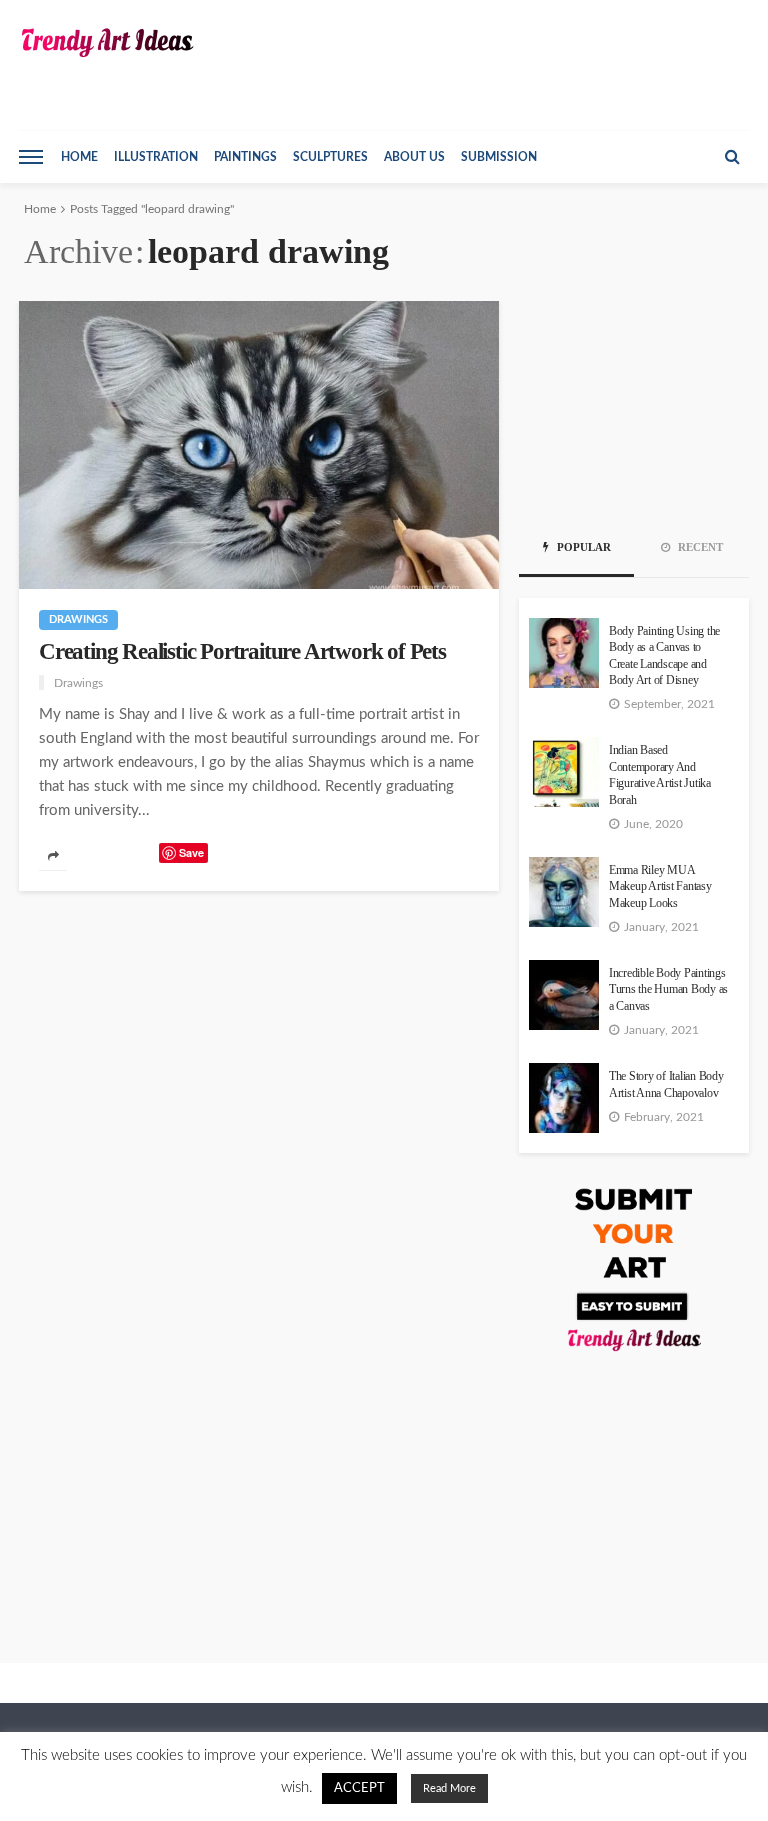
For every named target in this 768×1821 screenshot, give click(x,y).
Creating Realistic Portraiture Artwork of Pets (242, 651)
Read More (449, 1788)
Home (79, 157)
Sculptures (330, 157)
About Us (414, 157)
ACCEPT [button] (359, 1788)
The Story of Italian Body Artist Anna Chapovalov (666, 1084)
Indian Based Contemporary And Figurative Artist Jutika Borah (660, 775)
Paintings (245, 157)
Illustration (156, 157)
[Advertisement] (634, 401)
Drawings (78, 619)
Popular (582, 547)
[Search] (732, 157)
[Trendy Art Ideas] (106, 42)
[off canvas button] (31, 157)
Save (191, 852)
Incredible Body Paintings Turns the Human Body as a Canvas (668, 990)
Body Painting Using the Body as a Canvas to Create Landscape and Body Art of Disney (664, 656)
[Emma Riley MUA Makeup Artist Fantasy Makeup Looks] (564, 892)
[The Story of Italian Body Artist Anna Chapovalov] (564, 1098)
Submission (499, 157)
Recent (699, 547)
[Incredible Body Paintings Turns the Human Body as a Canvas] (564, 995)
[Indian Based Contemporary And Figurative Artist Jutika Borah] (564, 772)
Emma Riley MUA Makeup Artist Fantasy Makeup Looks (660, 887)
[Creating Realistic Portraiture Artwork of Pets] (259, 445)
